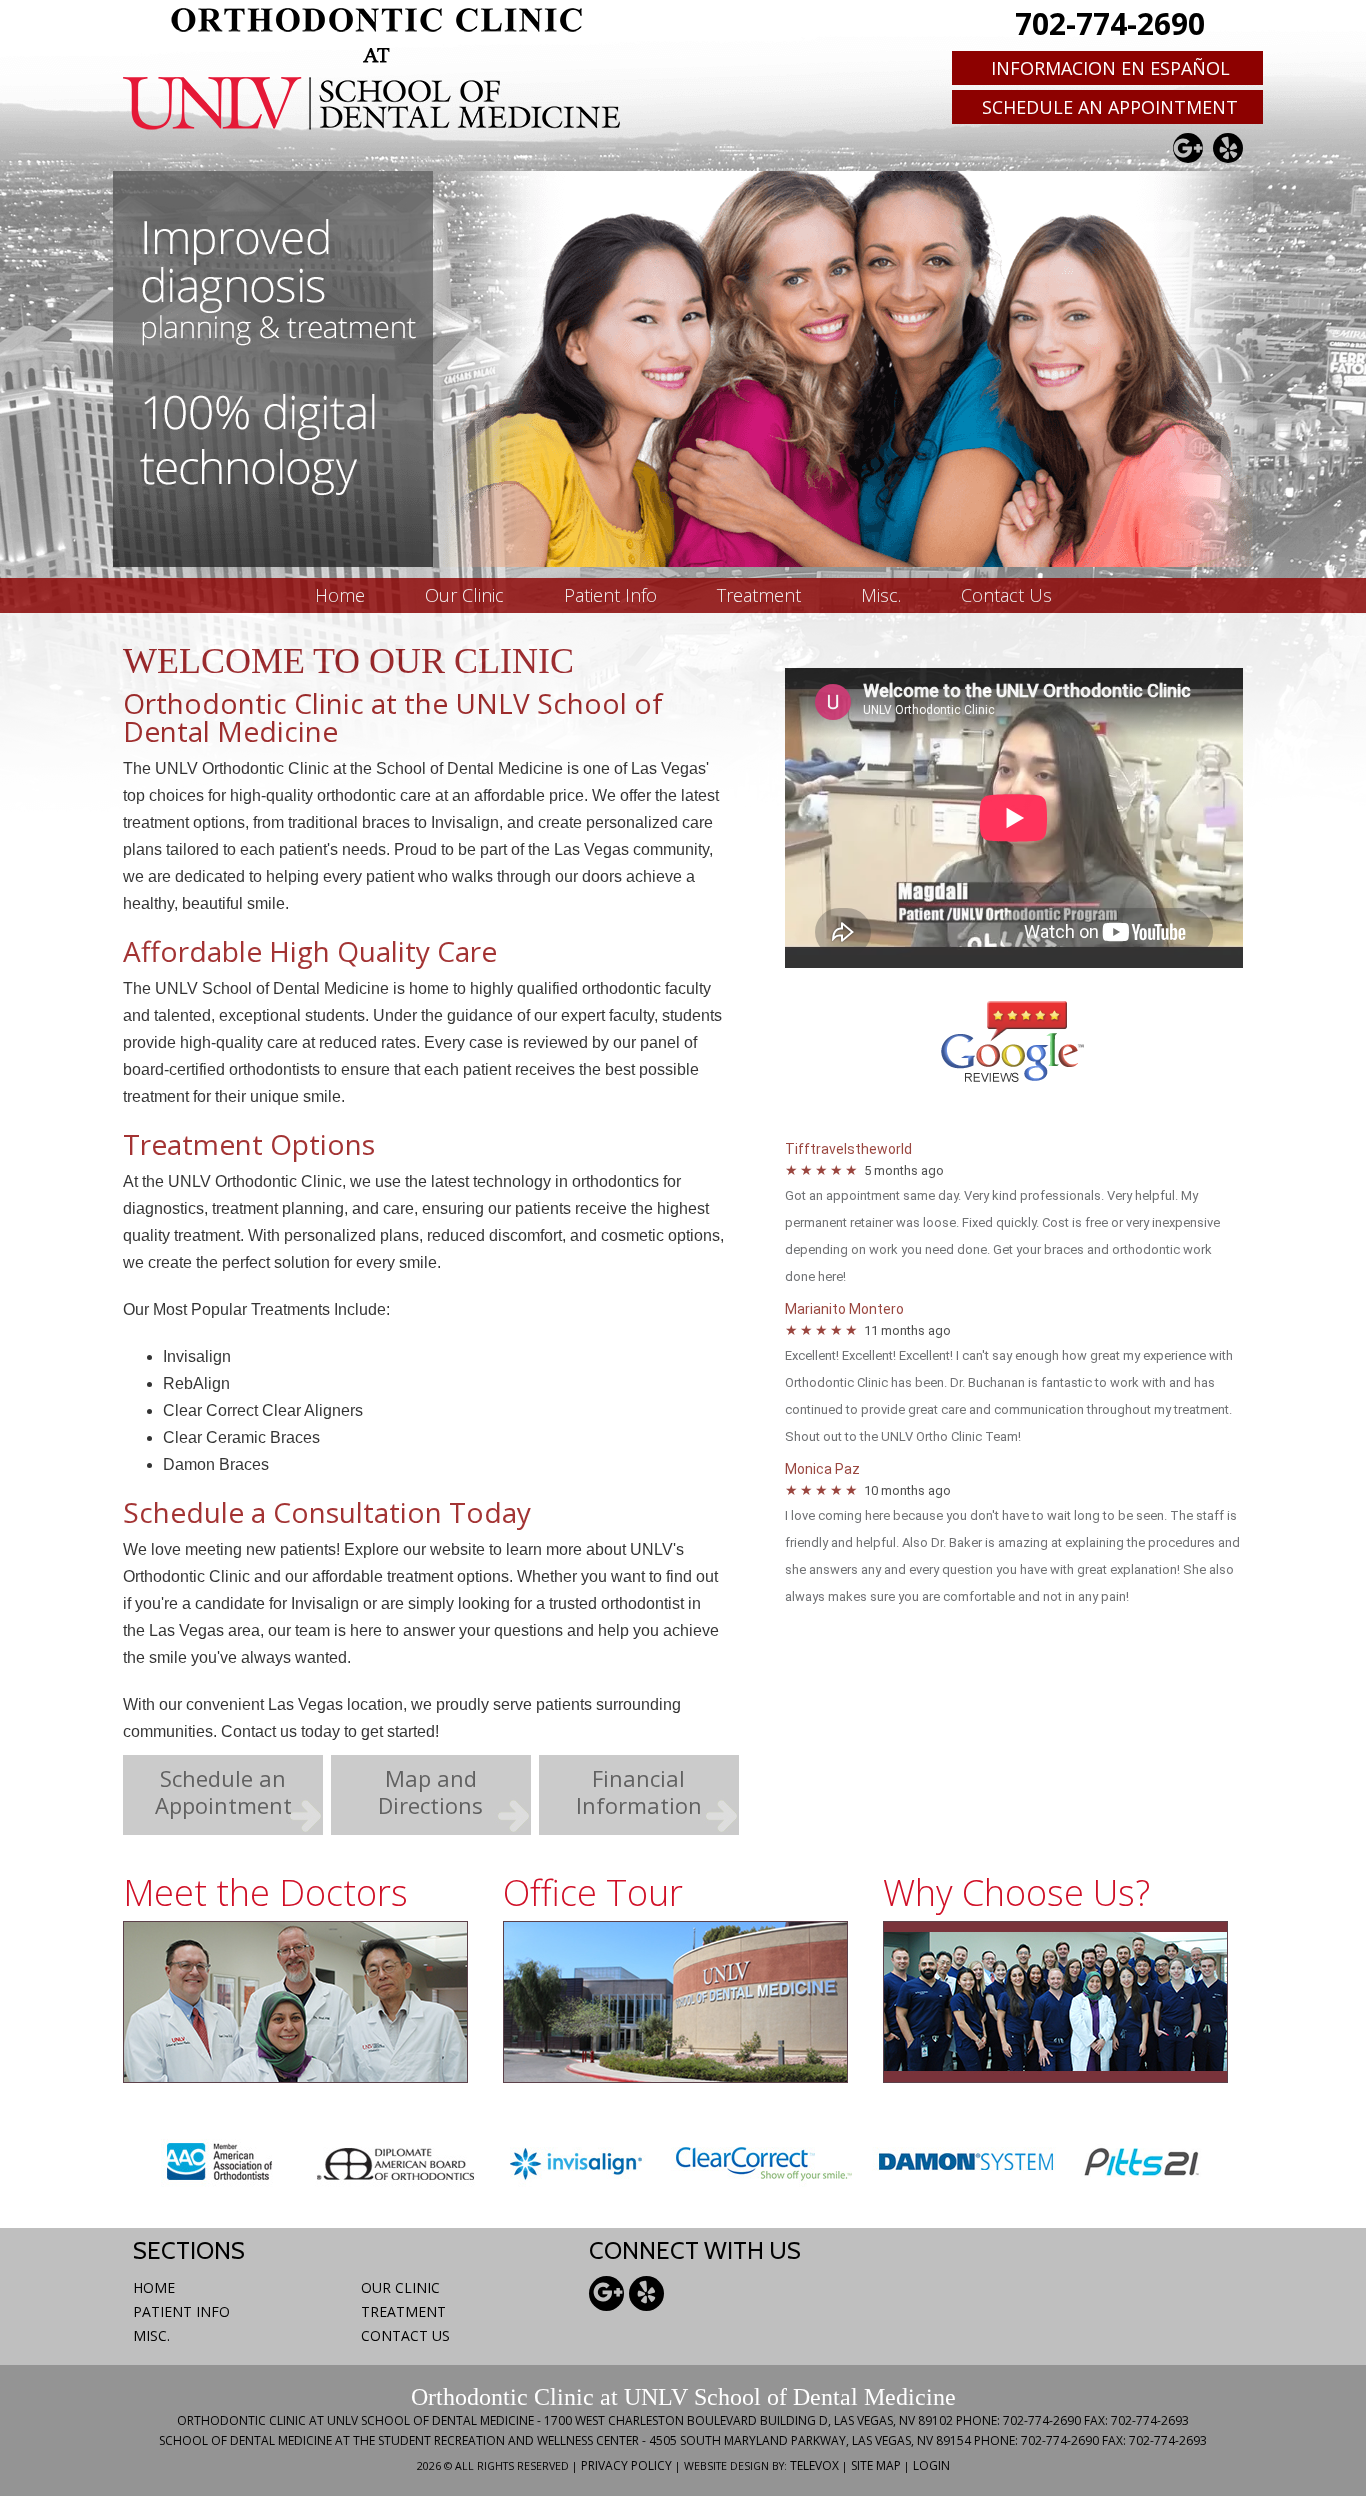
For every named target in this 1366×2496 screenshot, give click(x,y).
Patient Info (181, 2311)
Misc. (151, 2335)
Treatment (403, 2311)
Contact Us (405, 2335)
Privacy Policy (626, 2465)
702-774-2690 (1110, 24)
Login (931, 2465)
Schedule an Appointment (1110, 107)
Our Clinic (400, 2287)
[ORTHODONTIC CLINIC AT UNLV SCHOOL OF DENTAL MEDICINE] (373, 68)
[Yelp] (1228, 148)
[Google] (1188, 148)
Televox (814, 2465)
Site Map (876, 2465)
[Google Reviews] (1014, 1078)
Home (154, 2287)
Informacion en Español (1110, 68)
